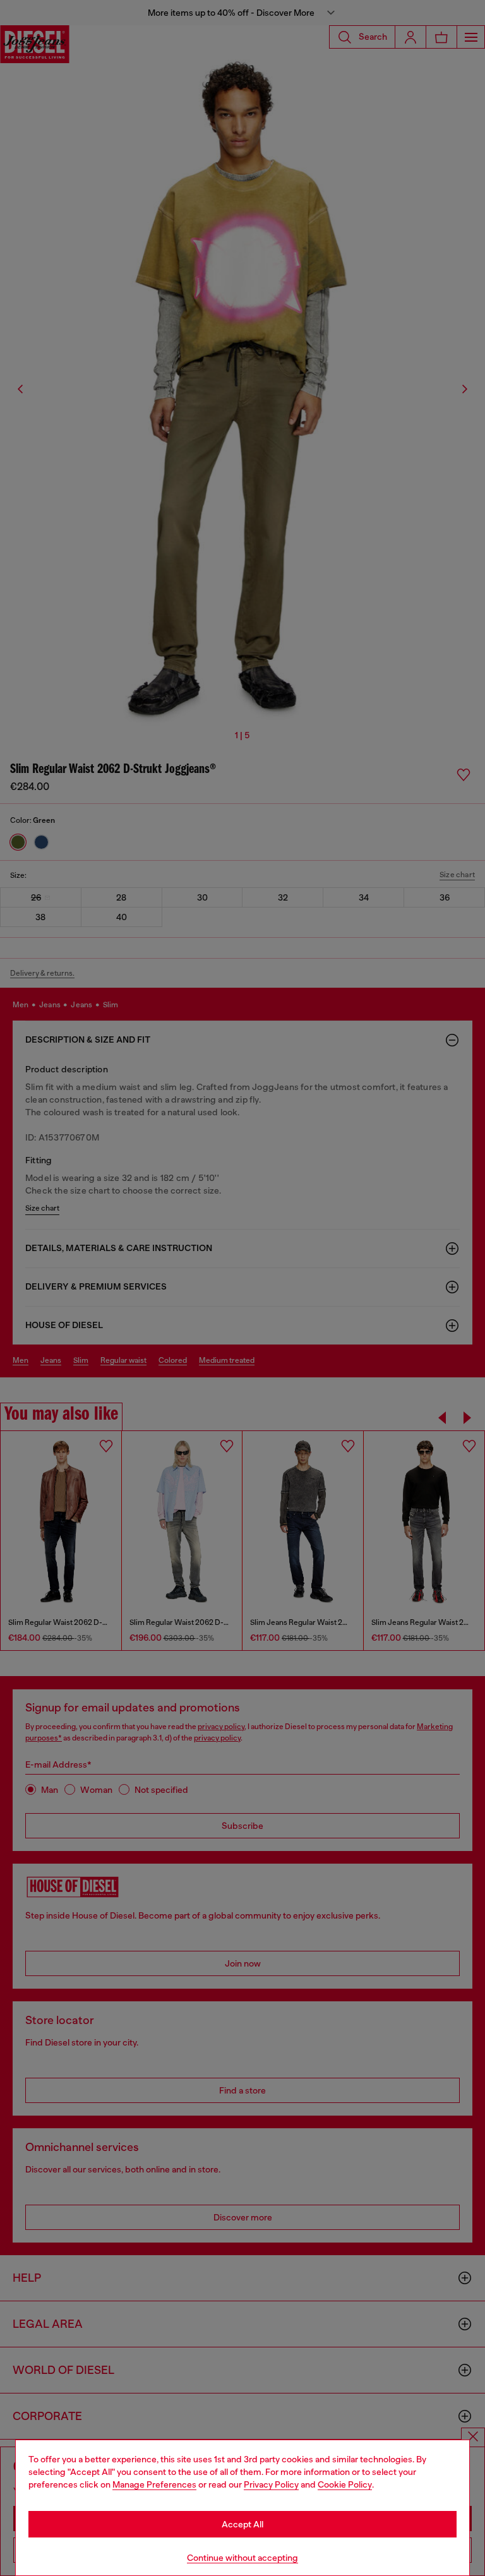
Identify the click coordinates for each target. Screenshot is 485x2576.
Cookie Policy (345, 2484)
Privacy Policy (271, 2484)
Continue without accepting (242, 2558)
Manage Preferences (154, 2484)
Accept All (242, 2524)
